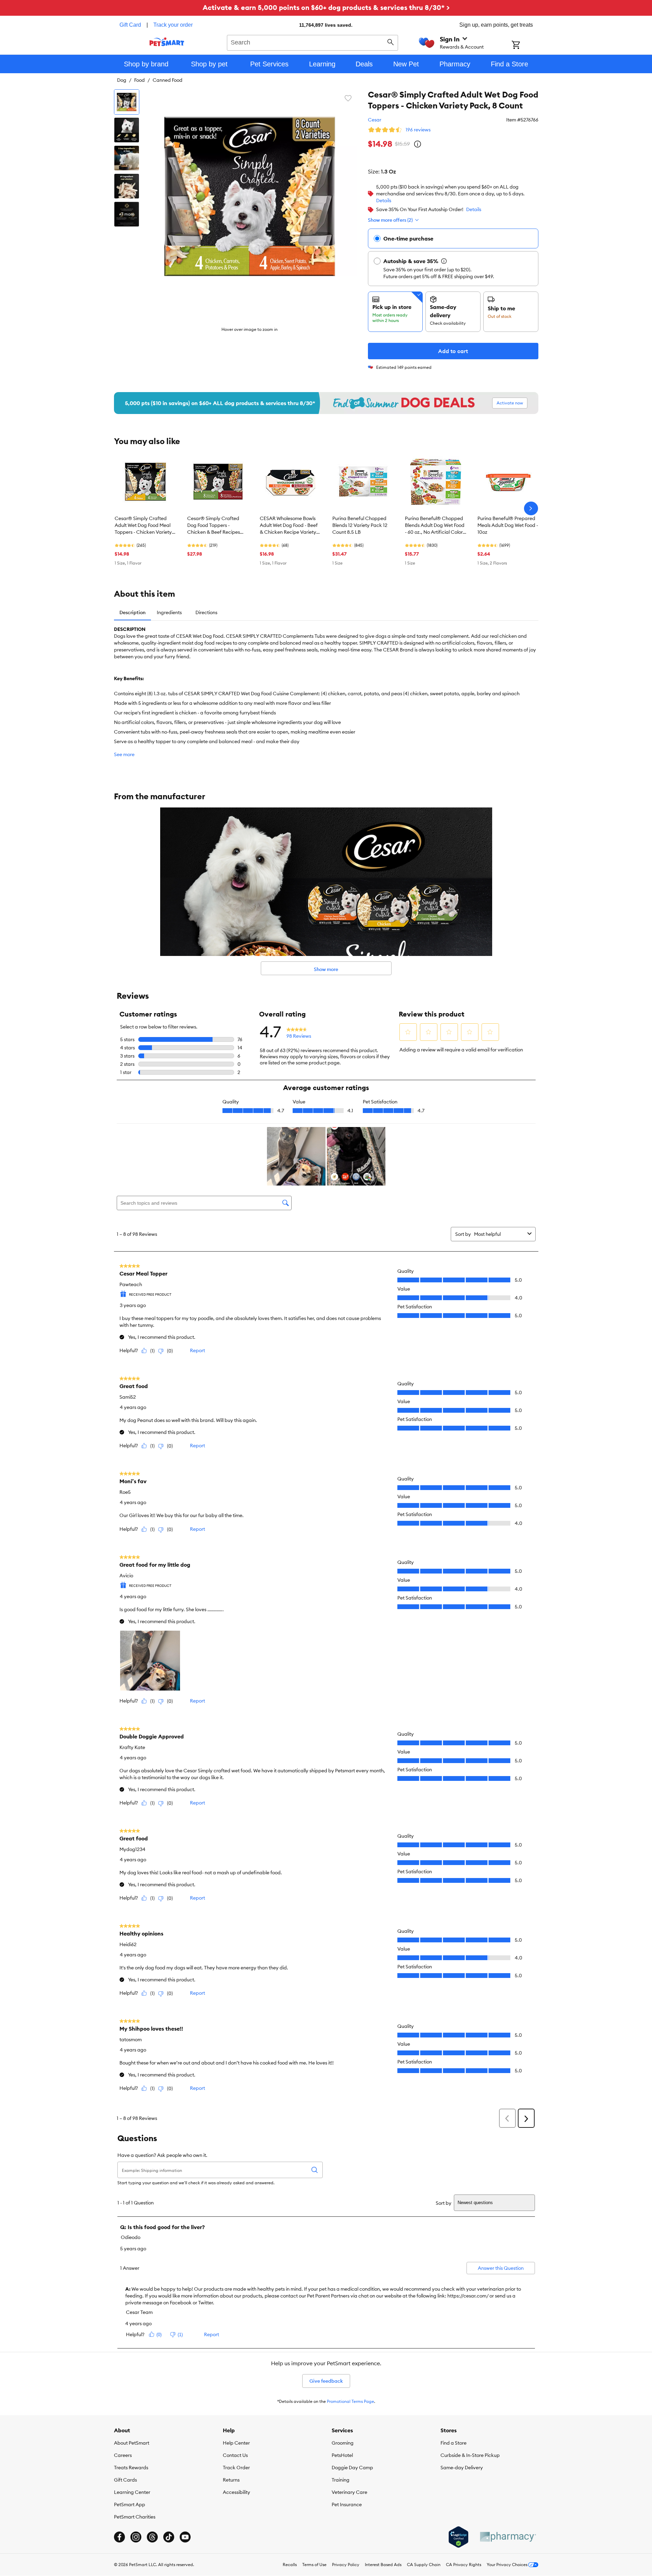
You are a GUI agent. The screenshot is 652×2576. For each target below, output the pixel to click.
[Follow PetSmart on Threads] (152, 2537)
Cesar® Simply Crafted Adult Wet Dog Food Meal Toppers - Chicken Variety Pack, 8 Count (143, 526)
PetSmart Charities (135, 2517)
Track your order (173, 25)
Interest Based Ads (383, 2565)
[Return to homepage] (167, 42)
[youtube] (185, 2537)
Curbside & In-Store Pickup (470, 2455)
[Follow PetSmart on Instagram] (136, 2537)
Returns (231, 2480)
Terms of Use (314, 2565)
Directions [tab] (206, 612)
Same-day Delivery (462, 2468)
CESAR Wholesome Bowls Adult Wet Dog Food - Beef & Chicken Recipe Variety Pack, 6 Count (289, 526)
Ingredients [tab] (169, 612)
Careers (123, 2455)
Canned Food (168, 80)
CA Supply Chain (424, 2565)
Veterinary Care (349, 2492)
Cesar (375, 120)
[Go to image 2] (127, 130)
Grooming (343, 2443)
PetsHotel (342, 2455)
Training (341, 2480)
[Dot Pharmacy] (508, 2537)
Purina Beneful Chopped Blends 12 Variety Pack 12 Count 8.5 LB (360, 525)
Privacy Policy (346, 2565)
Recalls (290, 2565)
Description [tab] (132, 612)
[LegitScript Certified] (458, 2537)
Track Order (236, 2468)
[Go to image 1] (127, 102)
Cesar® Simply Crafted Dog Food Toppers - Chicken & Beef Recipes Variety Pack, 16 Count (214, 526)
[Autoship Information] (444, 261)
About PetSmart (132, 2443)
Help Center (236, 2443)
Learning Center (132, 2492)
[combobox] (313, 42)
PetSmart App (130, 2504)
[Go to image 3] (127, 158)
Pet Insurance (347, 2504)
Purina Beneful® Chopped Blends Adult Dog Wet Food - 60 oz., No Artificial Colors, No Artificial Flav (436, 526)
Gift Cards (125, 2480)
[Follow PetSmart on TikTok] (169, 2537)
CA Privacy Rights (464, 2565)
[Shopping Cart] (525, 46)
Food (139, 80)
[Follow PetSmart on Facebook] (119, 2537)
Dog (122, 80)
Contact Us (235, 2455)
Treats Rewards (131, 2468)
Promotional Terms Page (350, 2401)
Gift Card (130, 25)
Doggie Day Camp (352, 2468)
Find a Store (453, 2443)
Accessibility (236, 2492)
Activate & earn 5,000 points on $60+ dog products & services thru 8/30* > (326, 7)
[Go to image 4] (127, 186)
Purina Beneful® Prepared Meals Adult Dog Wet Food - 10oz (508, 525)
